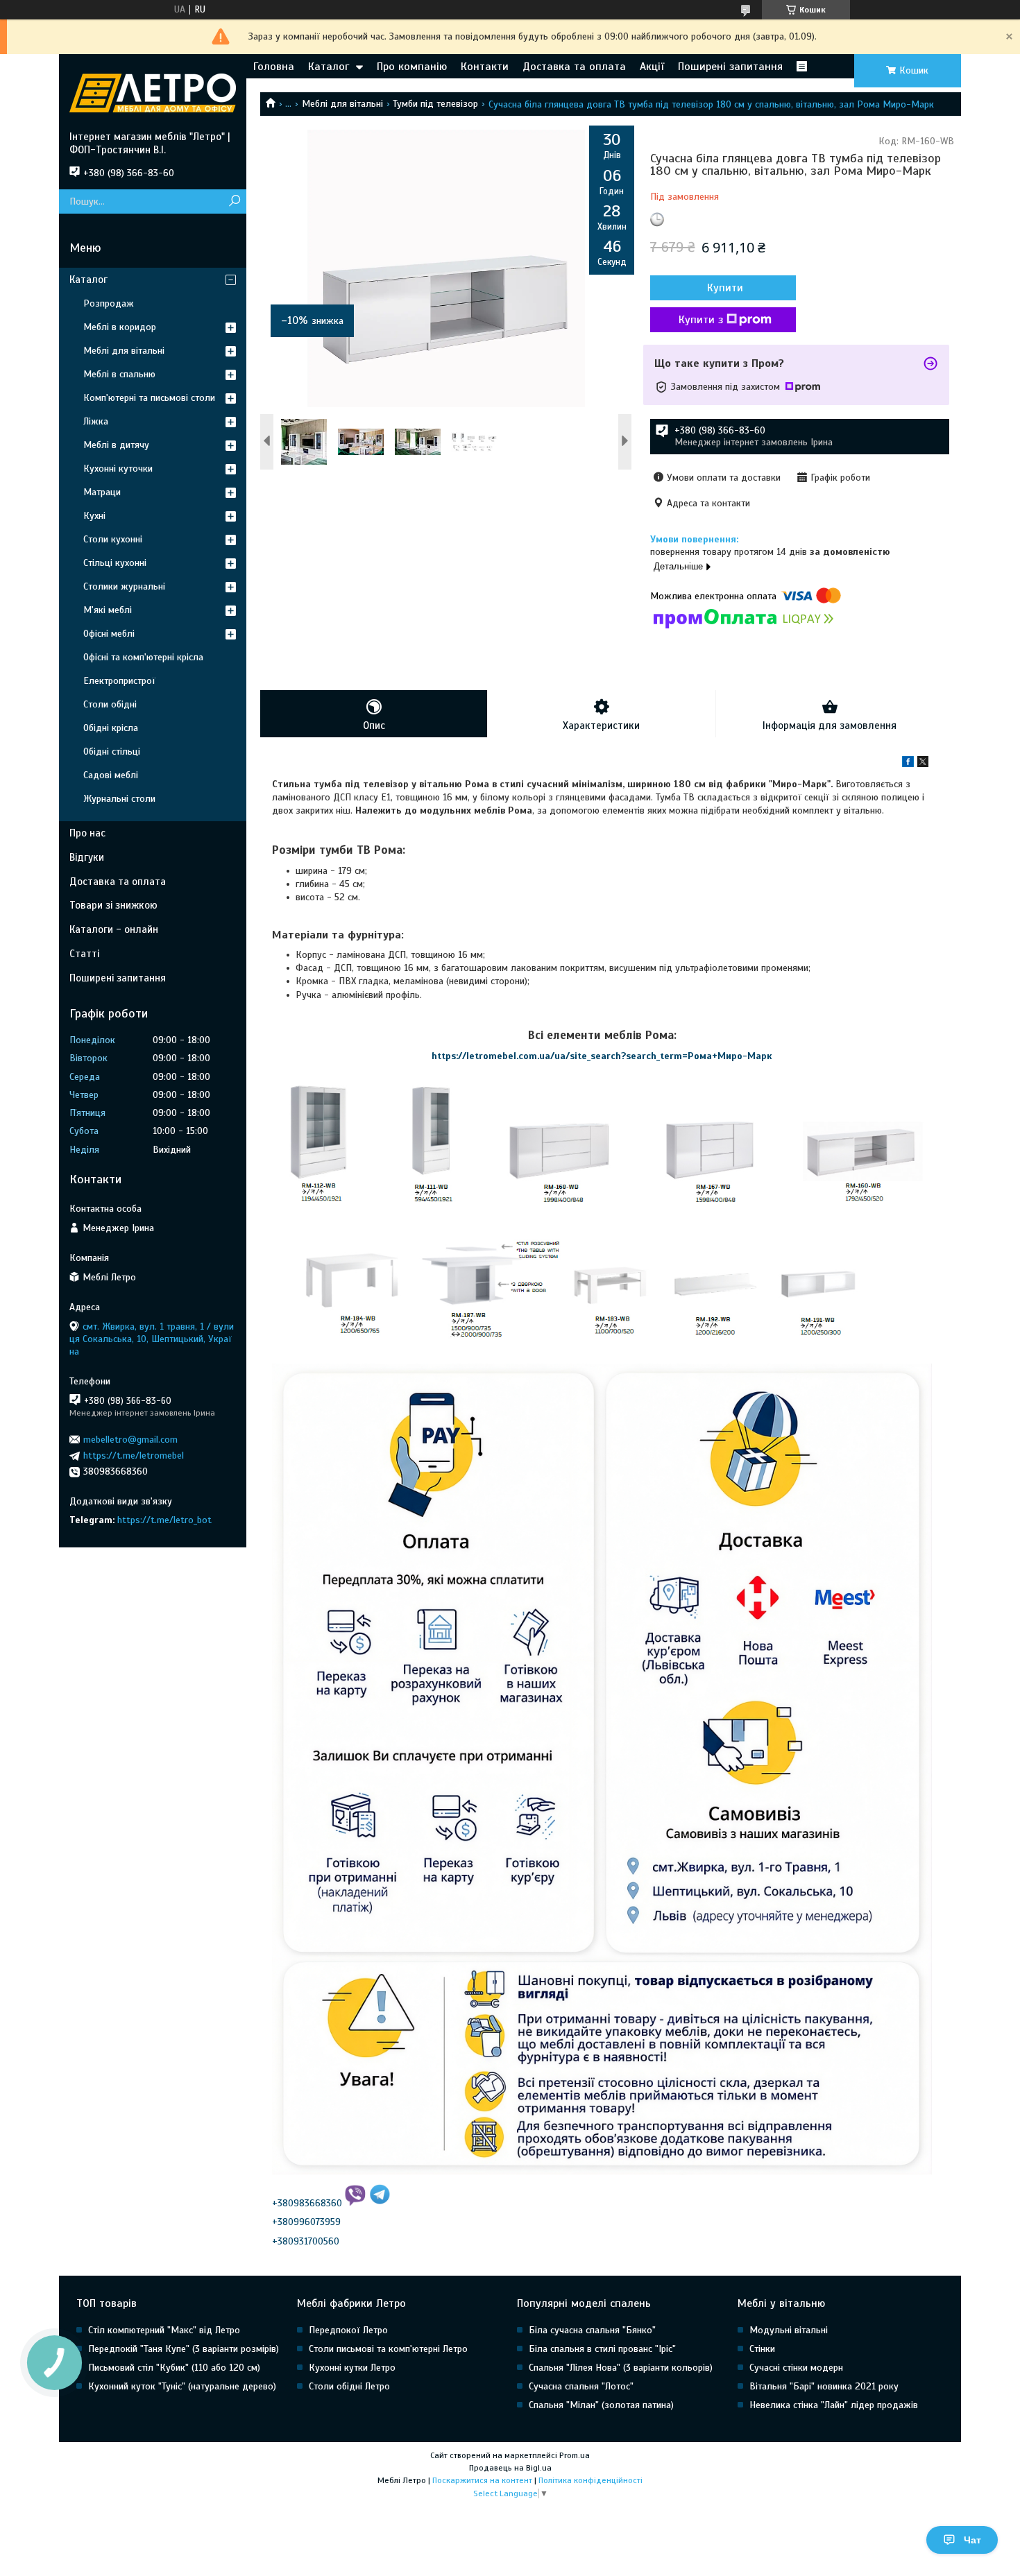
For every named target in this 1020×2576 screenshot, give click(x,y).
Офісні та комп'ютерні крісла (143, 657)
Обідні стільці (112, 752)
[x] (923, 764)
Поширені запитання (730, 67)
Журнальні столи (119, 799)
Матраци (102, 492)
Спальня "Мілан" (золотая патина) (601, 2405)
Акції (652, 67)
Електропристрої (119, 681)
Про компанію (412, 67)
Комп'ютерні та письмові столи (149, 398)
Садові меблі (111, 775)
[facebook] (908, 764)
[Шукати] (234, 201)
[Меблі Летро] (153, 92)
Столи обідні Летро (349, 2386)
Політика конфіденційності (590, 2480)
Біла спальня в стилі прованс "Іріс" (602, 2349)
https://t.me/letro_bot (164, 1520)
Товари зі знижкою (113, 905)
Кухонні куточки (118, 469)
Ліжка (96, 421)
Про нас (87, 833)
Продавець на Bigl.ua (510, 2468)
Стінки (762, 2349)
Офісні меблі (109, 634)
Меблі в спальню (119, 374)
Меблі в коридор (120, 327)
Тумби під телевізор (435, 104)
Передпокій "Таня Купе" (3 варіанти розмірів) (184, 2349)
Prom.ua (575, 2455)
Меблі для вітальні (342, 104)
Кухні (94, 516)
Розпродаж (109, 303)
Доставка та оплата (574, 67)
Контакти (485, 67)
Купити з (701, 320)
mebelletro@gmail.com (130, 1440)
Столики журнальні (124, 586)
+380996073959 (306, 2222)
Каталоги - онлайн (114, 929)
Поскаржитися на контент (482, 2480)
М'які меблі (108, 610)
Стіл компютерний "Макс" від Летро (164, 2330)
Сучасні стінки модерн (796, 2368)
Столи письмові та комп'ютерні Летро (388, 2349)
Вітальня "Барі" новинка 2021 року (824, 2386)
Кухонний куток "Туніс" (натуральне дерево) (182, 2386)
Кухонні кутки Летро (352, 2368)
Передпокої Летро (348, 2330)
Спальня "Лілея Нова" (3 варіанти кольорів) (621, 2368)
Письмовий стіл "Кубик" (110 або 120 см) (174, 2368)
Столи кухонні (113, 539)
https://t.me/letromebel (134, 1456)
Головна (274, 67)
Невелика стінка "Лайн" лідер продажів (834, 2405)
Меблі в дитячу (116, 445)
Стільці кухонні (115, 563)
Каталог (329, 67)
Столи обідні (110, 704)
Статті (84, 954)
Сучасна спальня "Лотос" (581, 2386)
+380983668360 (307, 2203)
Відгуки (87, 857)
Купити (725, 288)
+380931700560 (306, 2241)
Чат (972, 2540)
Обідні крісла (111, 728)
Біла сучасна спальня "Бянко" (592, 2330)
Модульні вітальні (789, 2330)
